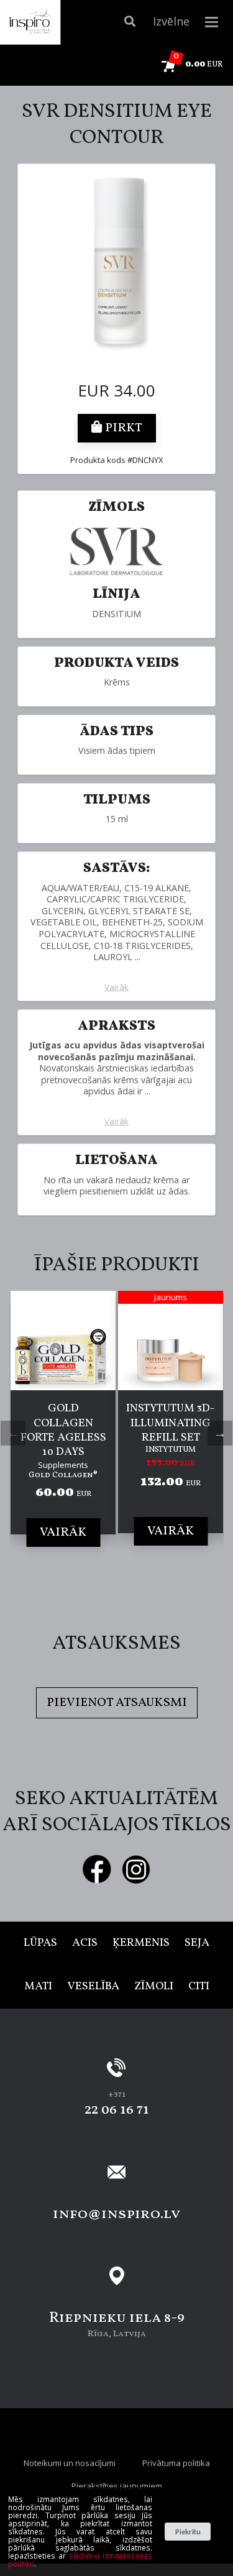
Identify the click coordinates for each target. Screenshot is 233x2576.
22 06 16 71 (117, 2110)
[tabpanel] (63, 1431)
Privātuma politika (176, 2463)
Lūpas (40, 1943)
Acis (85, 1943)
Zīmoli (154, 1987)
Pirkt (122, 428)
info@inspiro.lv (116, 2214)
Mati (38, 1987)
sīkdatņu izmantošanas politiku (80, 2560)
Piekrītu (188, 2532)
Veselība (93, 1987)
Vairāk (116, 987)
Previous (13, 1433)
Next (220, 1433)
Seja (197, 1943)
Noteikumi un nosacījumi (70, 2463)
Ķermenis (141, 1943)
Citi (199, 1987)
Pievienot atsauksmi (117, 1703)
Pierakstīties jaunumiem (117, 2486)
